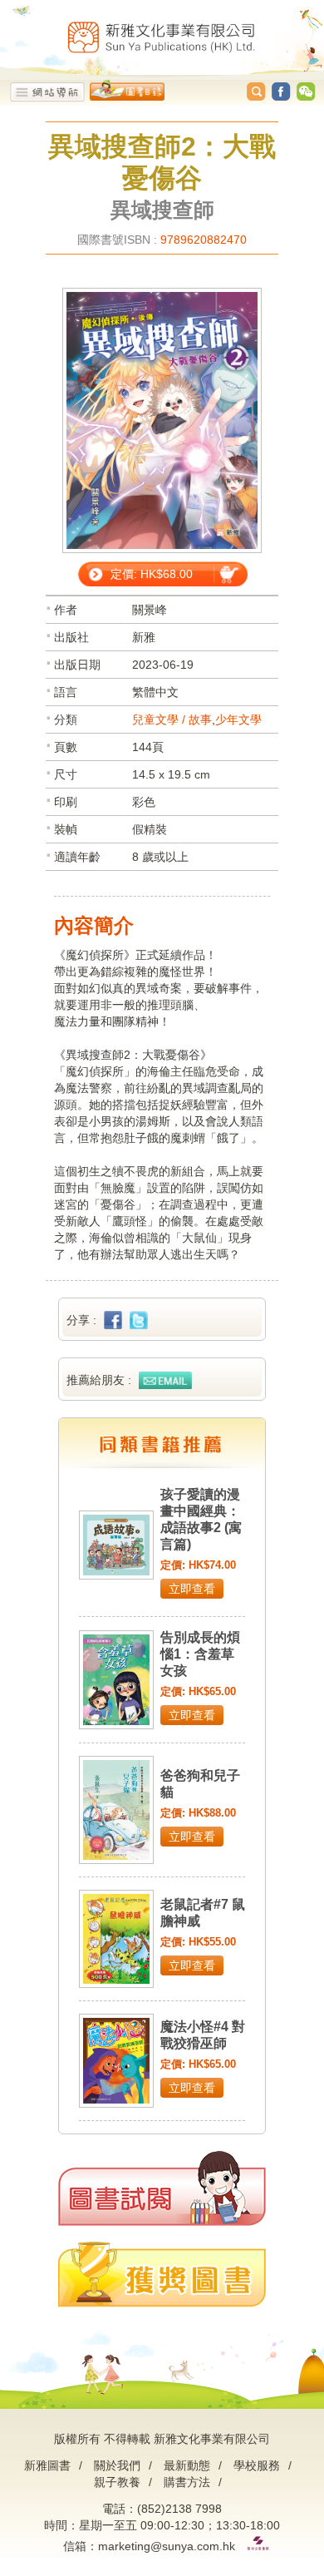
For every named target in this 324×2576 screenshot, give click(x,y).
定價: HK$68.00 (152, 574)
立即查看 (192, 1589)
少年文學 (238, 719)
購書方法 (187, 2482)
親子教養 (117, 2482)
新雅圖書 (47, 2465)
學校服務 (257, 2465)
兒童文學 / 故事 (172, 719)
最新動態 (187, 2465)
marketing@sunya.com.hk (167, 2546)
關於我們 (117, 2465)
